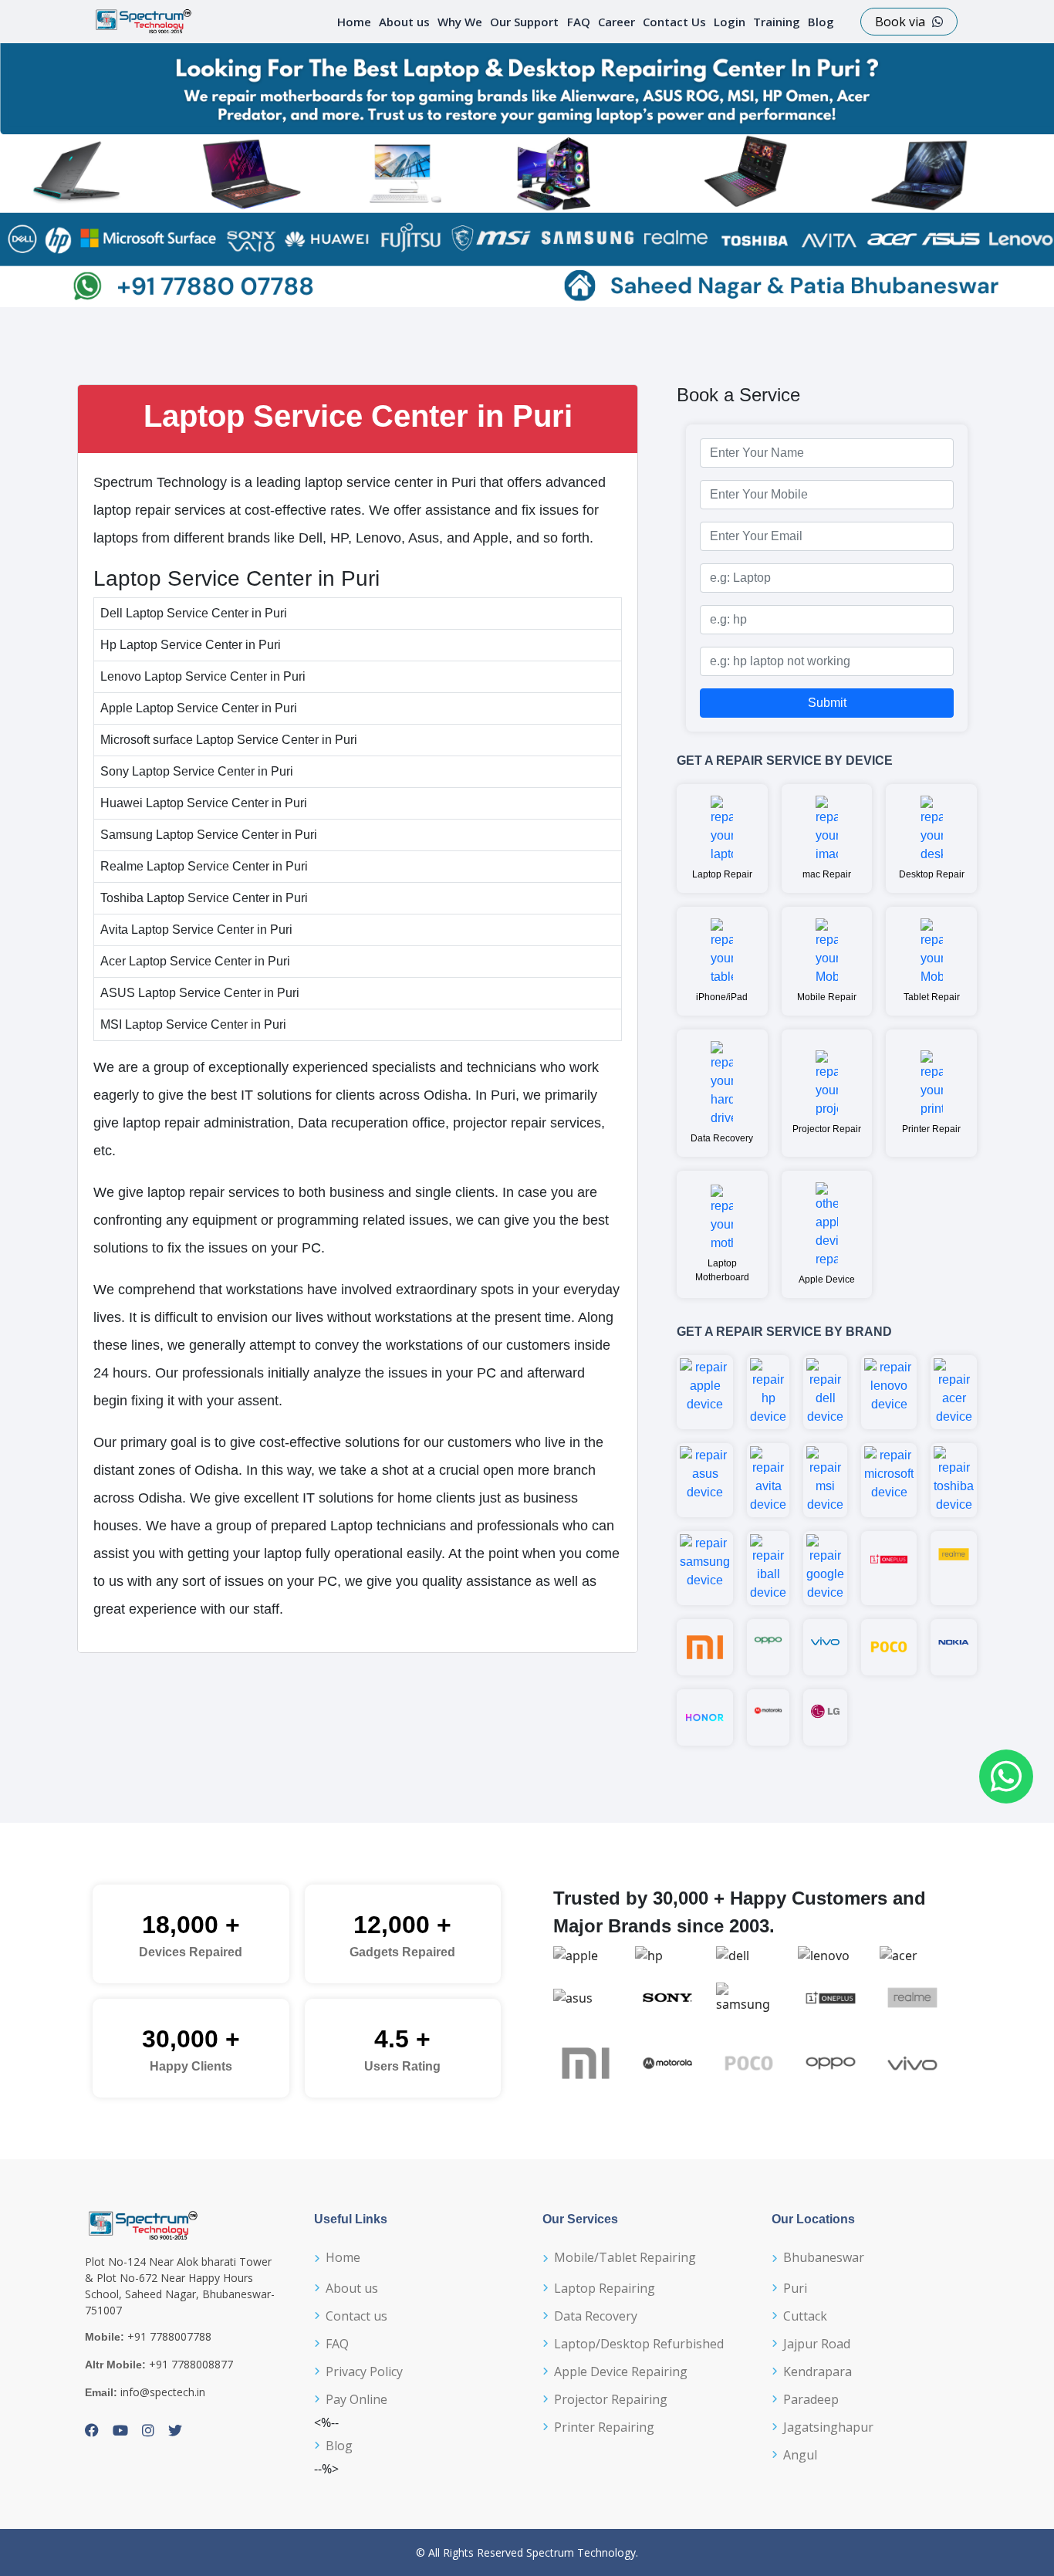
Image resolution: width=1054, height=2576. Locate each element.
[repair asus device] (705, 1480)
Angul (800, 2455)
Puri (795, 2288)
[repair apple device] (705, 1392)
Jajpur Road (817, 2344)
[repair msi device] (825, 1480)
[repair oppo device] (768, 1647)
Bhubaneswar (824, 2257)
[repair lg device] (825, 1717)
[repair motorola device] (768, 1717)
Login (730, 22)
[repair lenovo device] (889, 1392)
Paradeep (811, 2399)
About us (404, 22)
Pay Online (356, 2399)
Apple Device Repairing (621, 2371)
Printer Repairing (604, 2427)
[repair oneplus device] (889, 1568)
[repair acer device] (954, 1392)
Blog (821, 22)
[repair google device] (825, 1568)
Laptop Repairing (605, 2288)
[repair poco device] (889, 1647)
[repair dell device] (825, 1392)
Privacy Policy (364, 2371)
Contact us (356, 2316)
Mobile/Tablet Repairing (625, 2257)
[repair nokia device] (954, 1647)
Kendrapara (818, 2371)
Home (354, 22)
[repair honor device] (705, 1717)
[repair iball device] (768, 1568)
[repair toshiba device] (954, 1480)
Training (777, 22)
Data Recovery (596, 2316)
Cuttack (805, 2316)
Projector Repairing (611, 2399)
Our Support (524, 22)
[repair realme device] (954, 1568)
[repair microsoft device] (889, 1480)
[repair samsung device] (705, 1568)
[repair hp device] (768, 1392)
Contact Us (674, 22)
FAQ (579, 22)
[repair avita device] (768, 1480)
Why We (460, 22)
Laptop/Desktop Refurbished (639, 2344)
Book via (902, 22)
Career (617, 22)
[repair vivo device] (825, 1647)
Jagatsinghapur (828, 2427)
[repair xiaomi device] (705, 1647)
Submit (827, 703)
